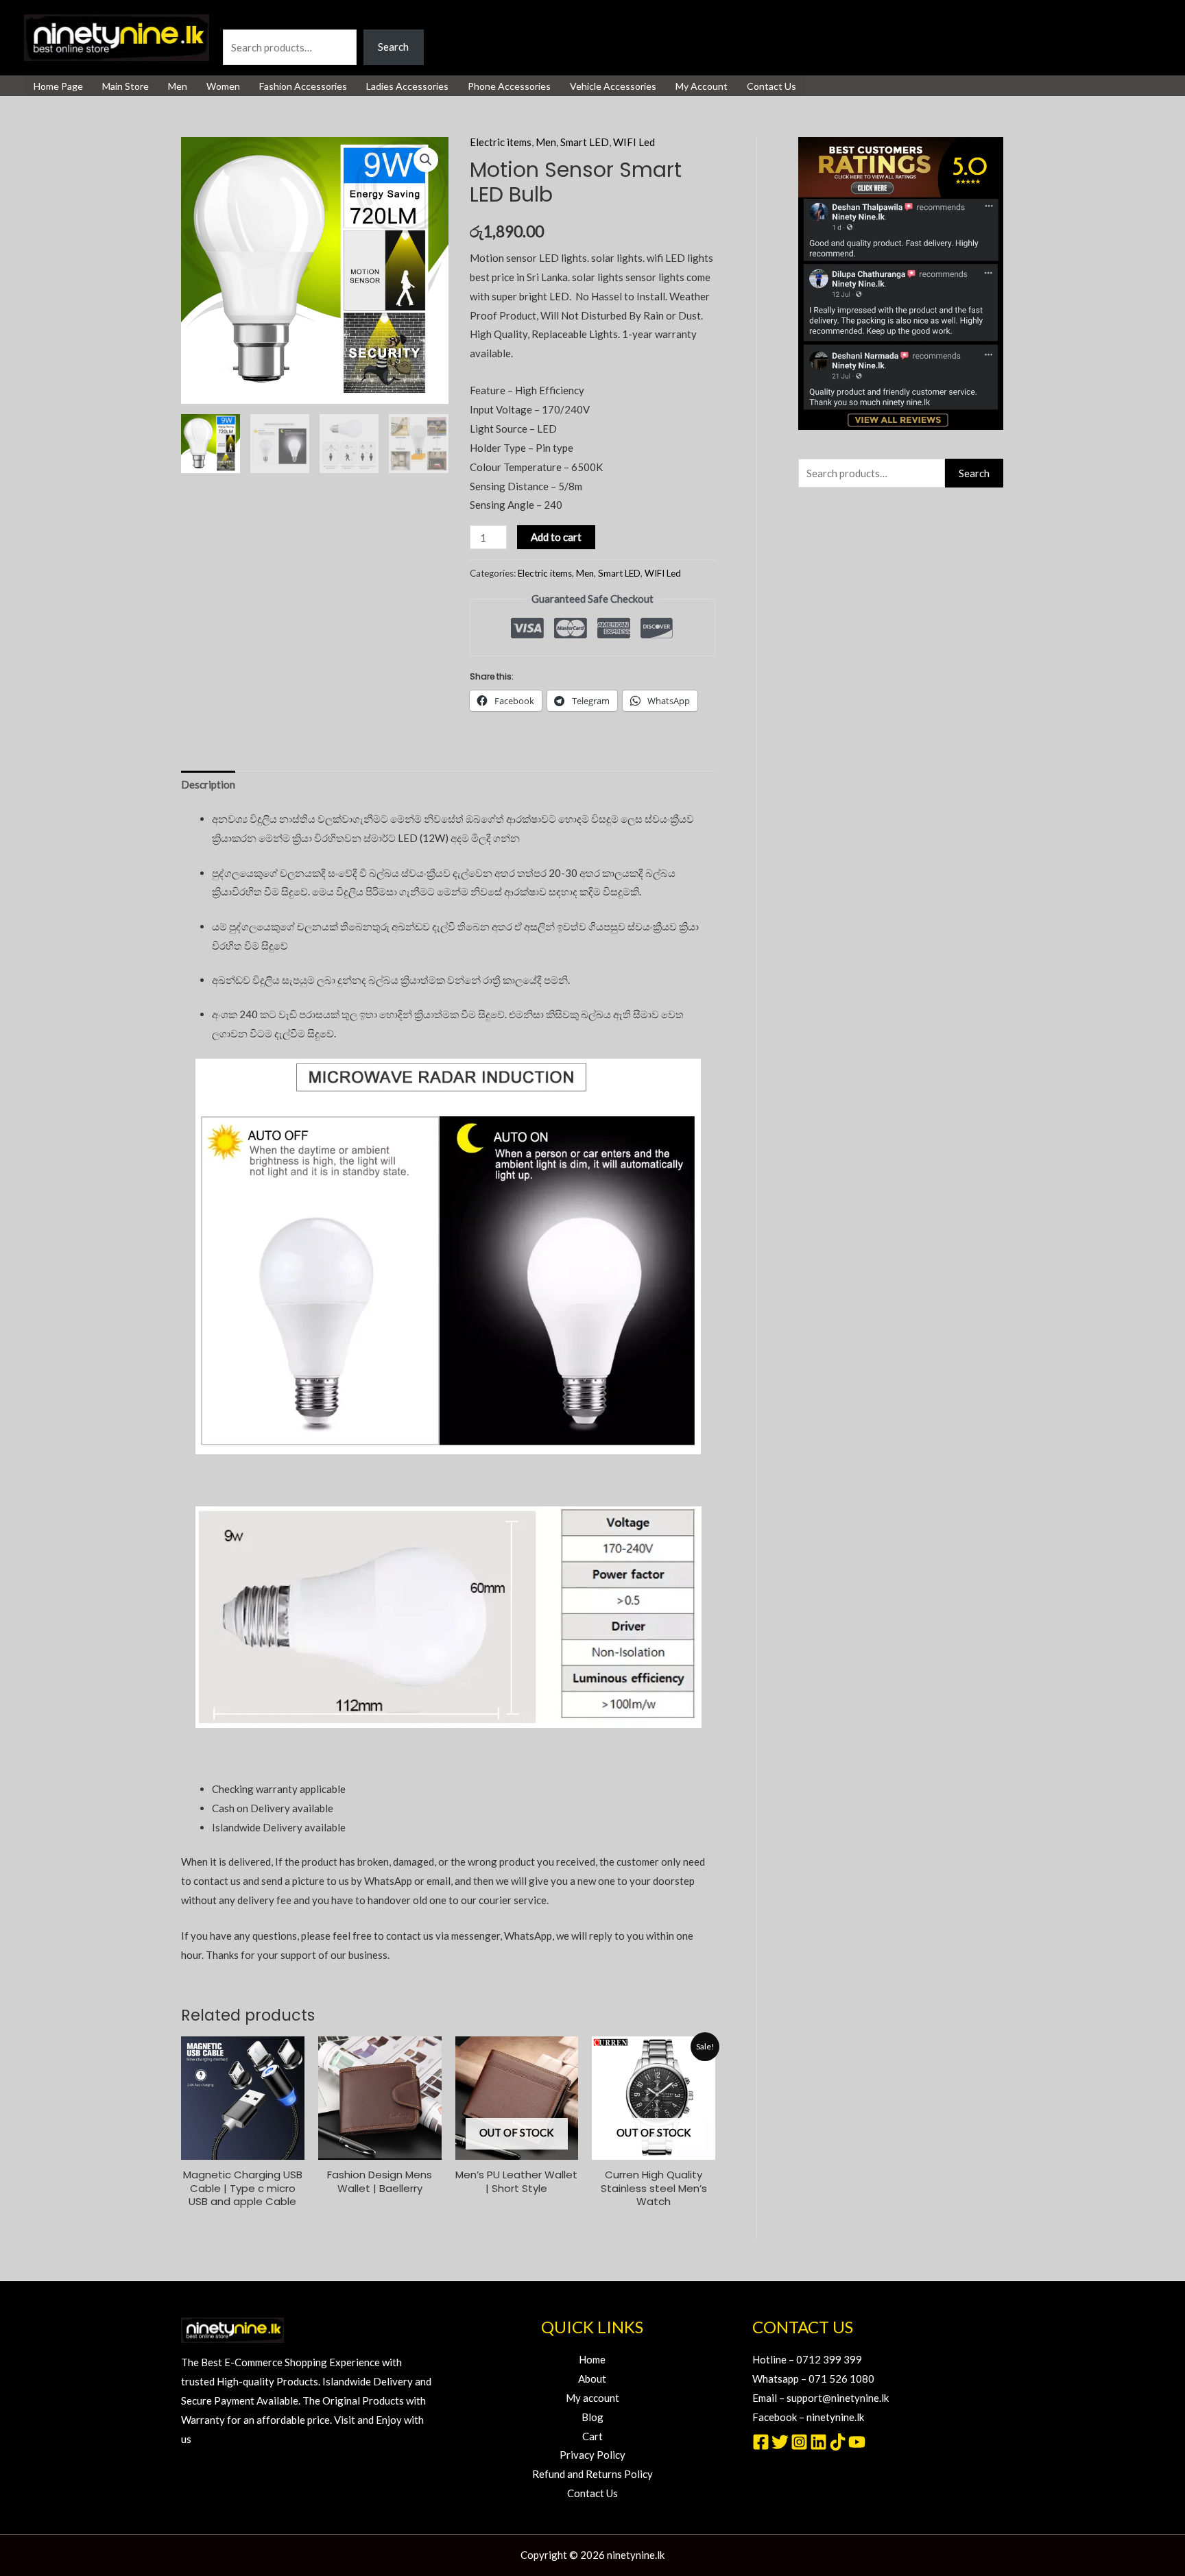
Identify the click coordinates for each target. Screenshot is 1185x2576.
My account (592, 2398)
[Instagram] (799, 2442)
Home (592, 2359)
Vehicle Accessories (613, 86)
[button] (426, 160)
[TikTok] (838, 2442)
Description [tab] (208, 784)
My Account (702, 86)
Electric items (501, 142)
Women (223, 86)
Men (178, 86)
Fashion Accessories (303, 86)
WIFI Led (634, 142)
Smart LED (585, 142)
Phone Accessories (509, 86)
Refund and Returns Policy (592, 2474)
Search (238, 19)
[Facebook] (761, 2442)
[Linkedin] (818, 2442)
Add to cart (556, 537)
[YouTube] (857, 2442)
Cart (592, 2436)
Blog (592, 2417)
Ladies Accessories (407, 86)
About (592, 2379)
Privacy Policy (592, 2455)
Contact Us (771, 86)
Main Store (125, 86)
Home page (58, 86)
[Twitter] (780, 2442)
